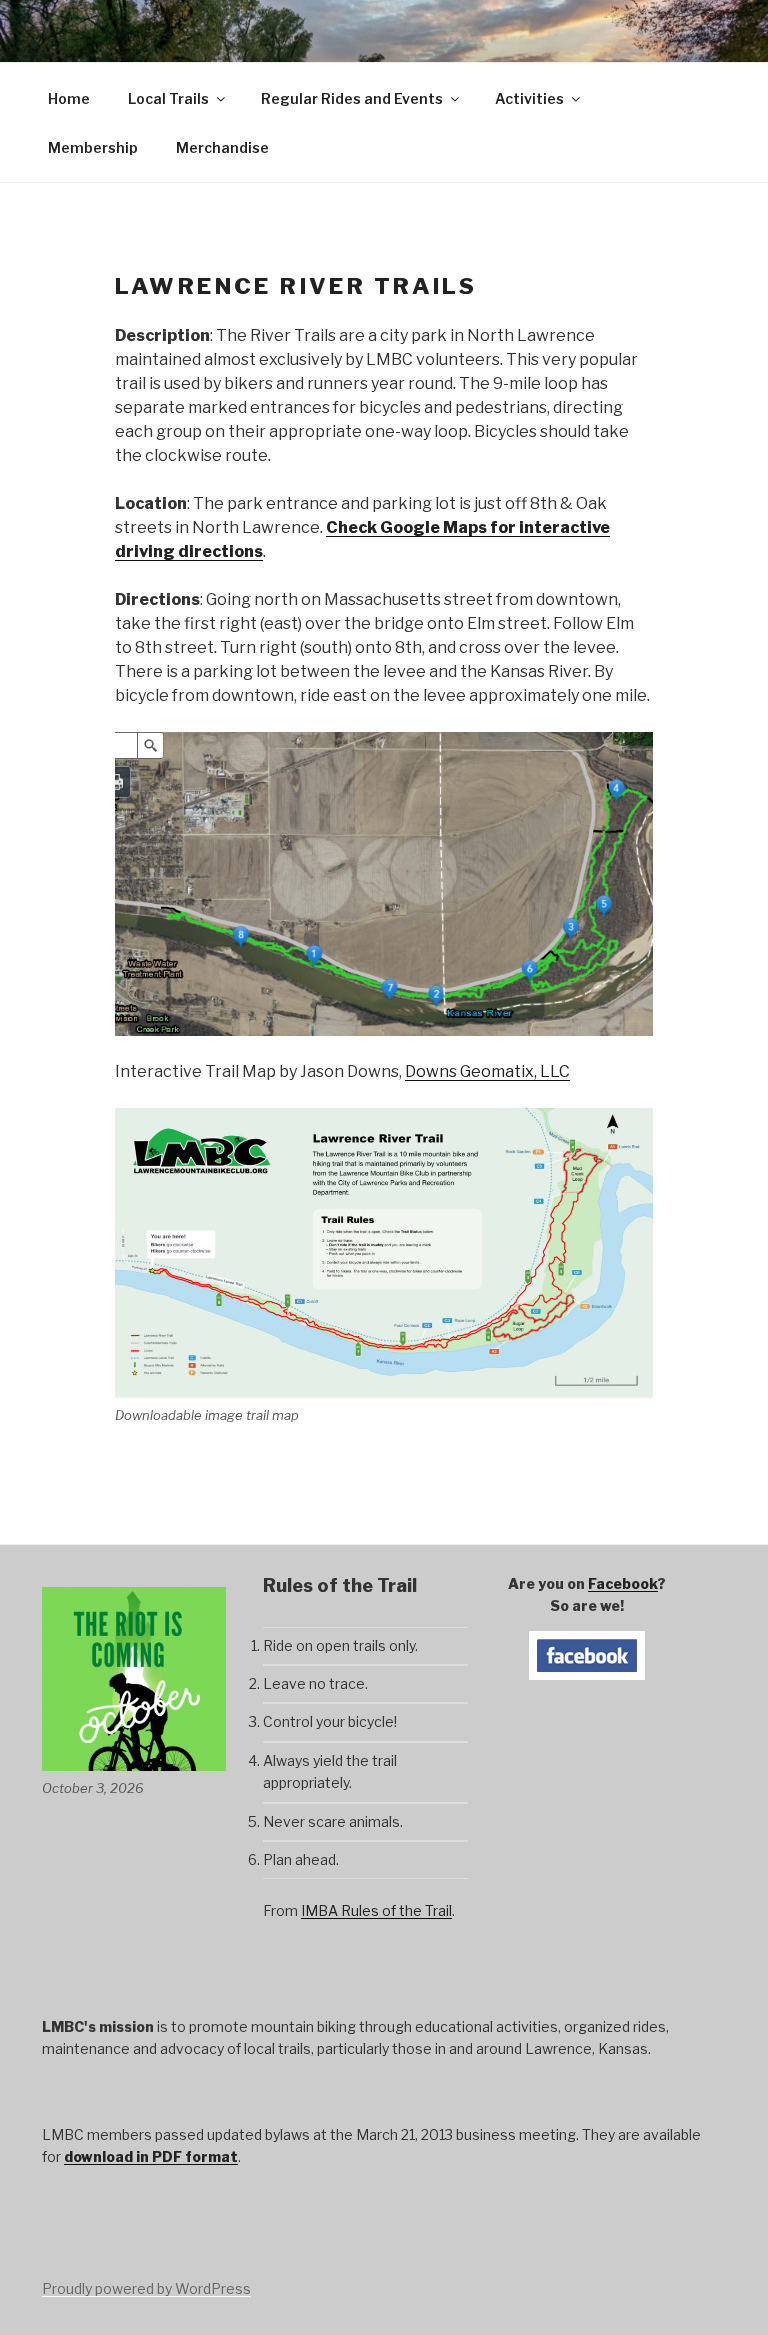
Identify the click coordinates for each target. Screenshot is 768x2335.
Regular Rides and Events (352, 98)
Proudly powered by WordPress (146, 2288)
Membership (93, 147)
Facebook (623, 1583)
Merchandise (222, 147)
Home (69, 98)
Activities (529, 98)
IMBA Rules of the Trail (376, 1910)
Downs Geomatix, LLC (487, 1071)
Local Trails (168, 98)
